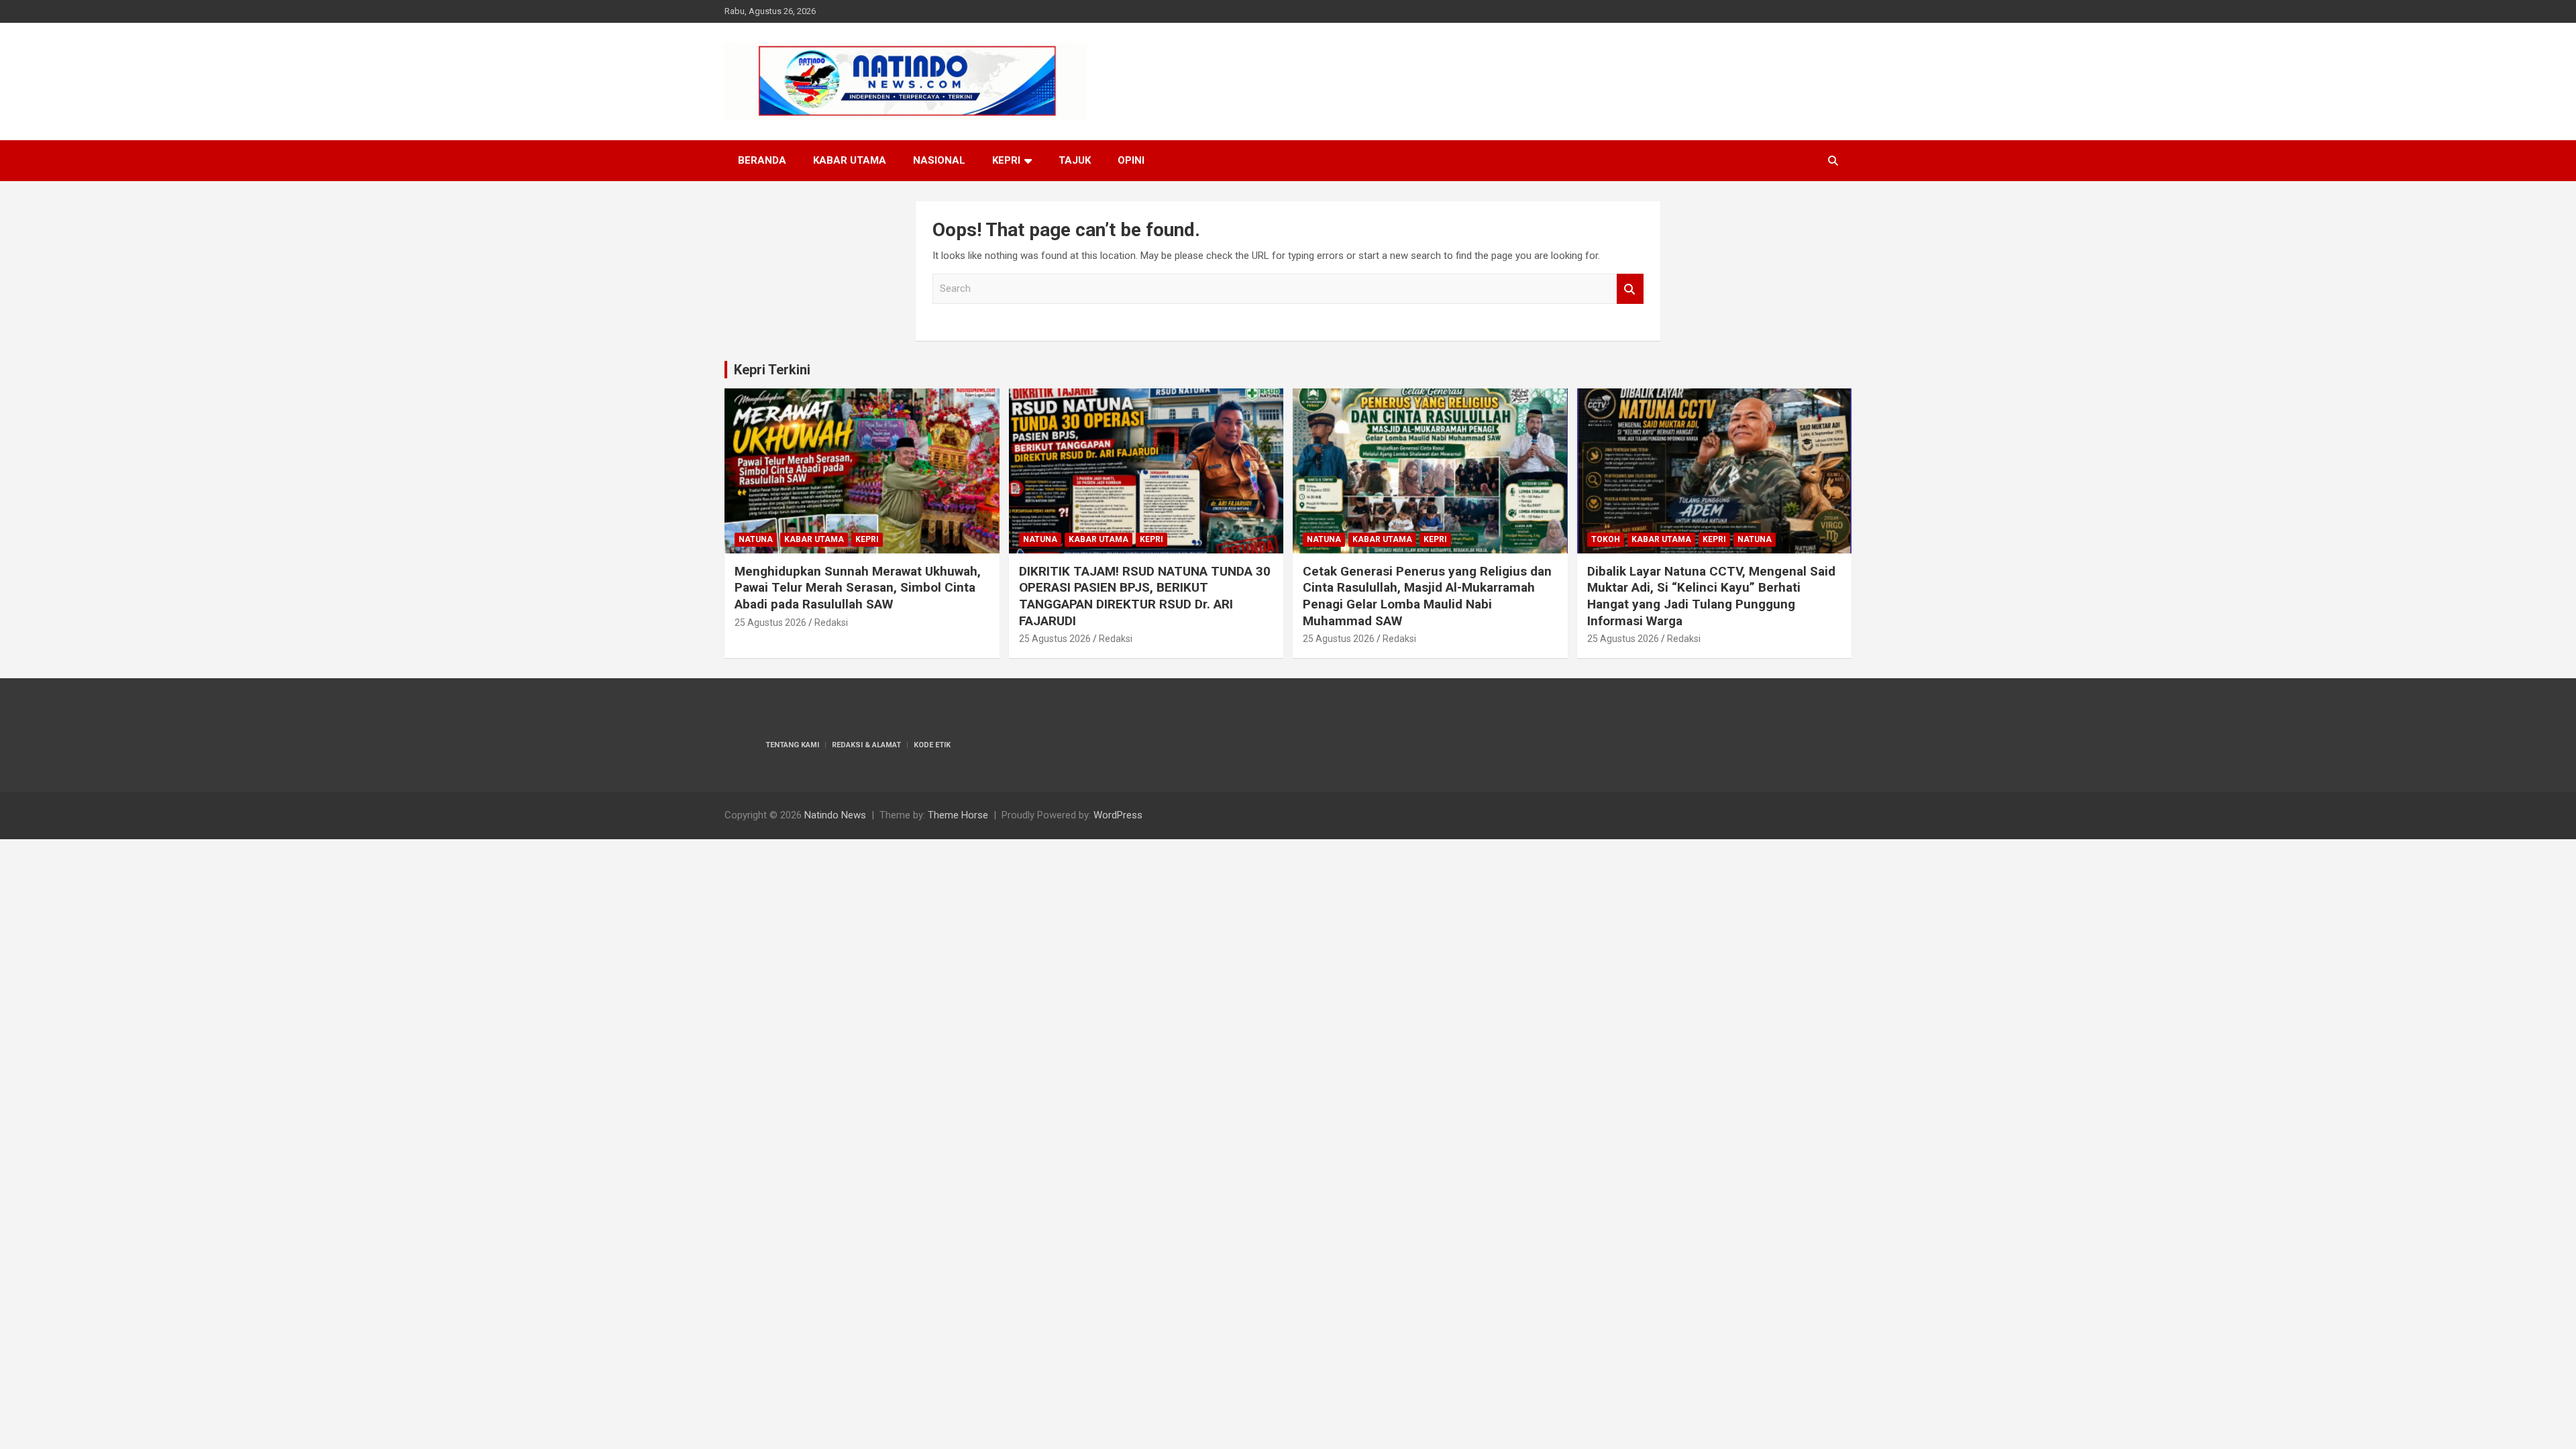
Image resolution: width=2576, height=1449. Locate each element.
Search (1630, 289)
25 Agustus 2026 (770, 623)
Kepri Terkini (772, 370)
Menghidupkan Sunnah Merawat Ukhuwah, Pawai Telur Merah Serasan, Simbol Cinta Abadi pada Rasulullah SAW (858, 588)
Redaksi (831, 623)
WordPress (1118, 815)
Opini (1131, 160)
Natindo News (835, 815)
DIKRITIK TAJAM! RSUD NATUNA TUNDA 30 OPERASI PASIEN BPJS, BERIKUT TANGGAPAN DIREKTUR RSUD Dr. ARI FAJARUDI (1145, 596)
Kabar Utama (850, 160)
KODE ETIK (932, 745)
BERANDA (762, 160)
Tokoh (1606, 539)
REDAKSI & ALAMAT (866, 745)
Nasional (939, 160)
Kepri (1006, 160)
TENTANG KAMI (792, 745)
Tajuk (1075, 160)
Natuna (756, 539)
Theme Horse (958, 815)
